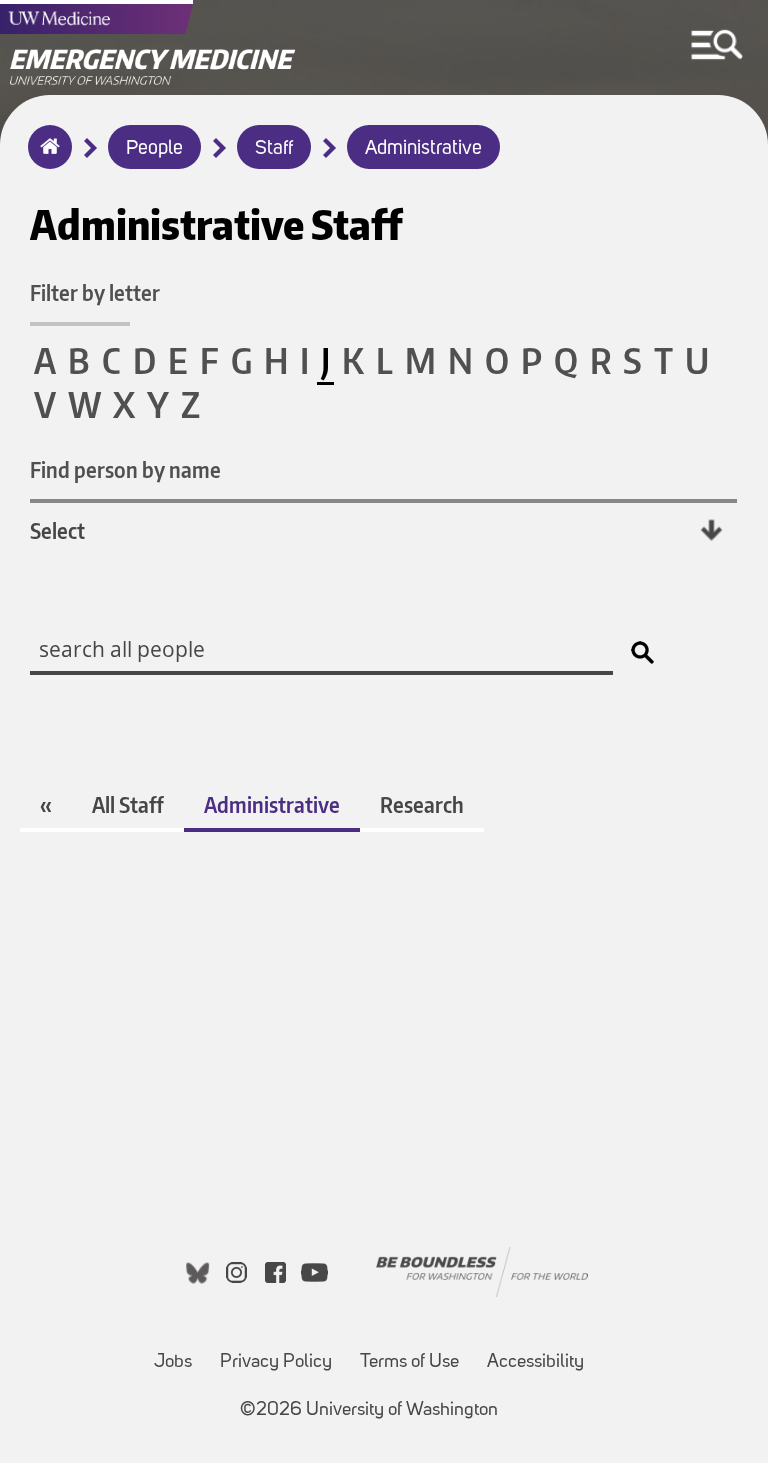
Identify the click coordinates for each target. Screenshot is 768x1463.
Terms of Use (409, 1362)
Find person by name (125, 469)
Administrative (423, 149)
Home (45, 160)
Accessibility (535, 1362)
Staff (274, 149)
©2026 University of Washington (369, 1410)
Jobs (173, 1362)
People (154, 149)
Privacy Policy (276, 1362)
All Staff (128, 804)
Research (422, 804)
